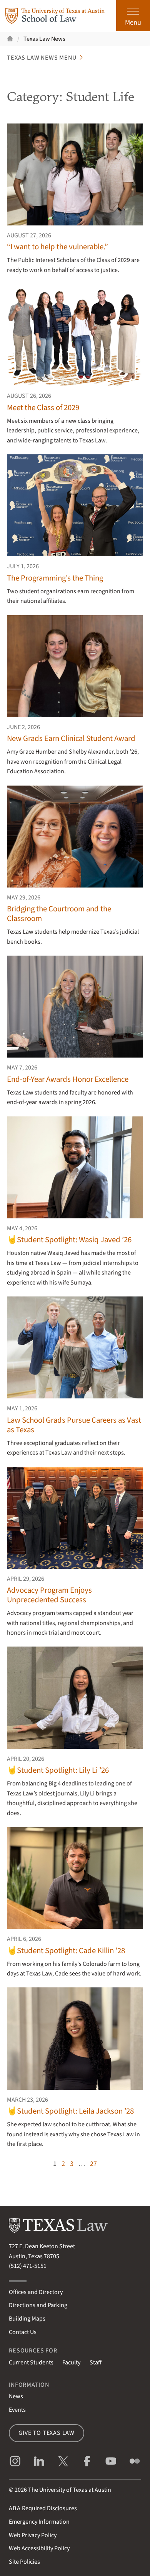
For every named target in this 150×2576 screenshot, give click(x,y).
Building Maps (27, 2319)
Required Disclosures (43, 2508)
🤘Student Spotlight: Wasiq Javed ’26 (69, 1240)
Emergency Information (39, 2522)
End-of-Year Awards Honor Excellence (68, 1079)
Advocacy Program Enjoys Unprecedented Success (49, 1595)
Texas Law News (44, 39)
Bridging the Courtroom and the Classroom (59, 914)
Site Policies (24, 2562)
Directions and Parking (38, 2305)
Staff (96, 2362)
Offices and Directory (36, 2292)
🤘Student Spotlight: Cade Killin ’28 (66, 1951)
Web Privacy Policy (33, 2535)
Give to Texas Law (47, 2433)
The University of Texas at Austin (70, 2490)
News (16, 2396)
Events (17, 2410)
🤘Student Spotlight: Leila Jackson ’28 (70, 2111)
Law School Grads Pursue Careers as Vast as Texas (74, 1425)
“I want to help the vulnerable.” (57, 247)
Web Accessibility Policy (39, 2548)
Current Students (31, 2362)
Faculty (71, 2362)
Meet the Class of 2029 (43, 408)
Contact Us (23, 2332)
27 (93, 2164)
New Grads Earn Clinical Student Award (72, 738)
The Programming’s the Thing (55, 578)
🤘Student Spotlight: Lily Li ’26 (58, 1770)
